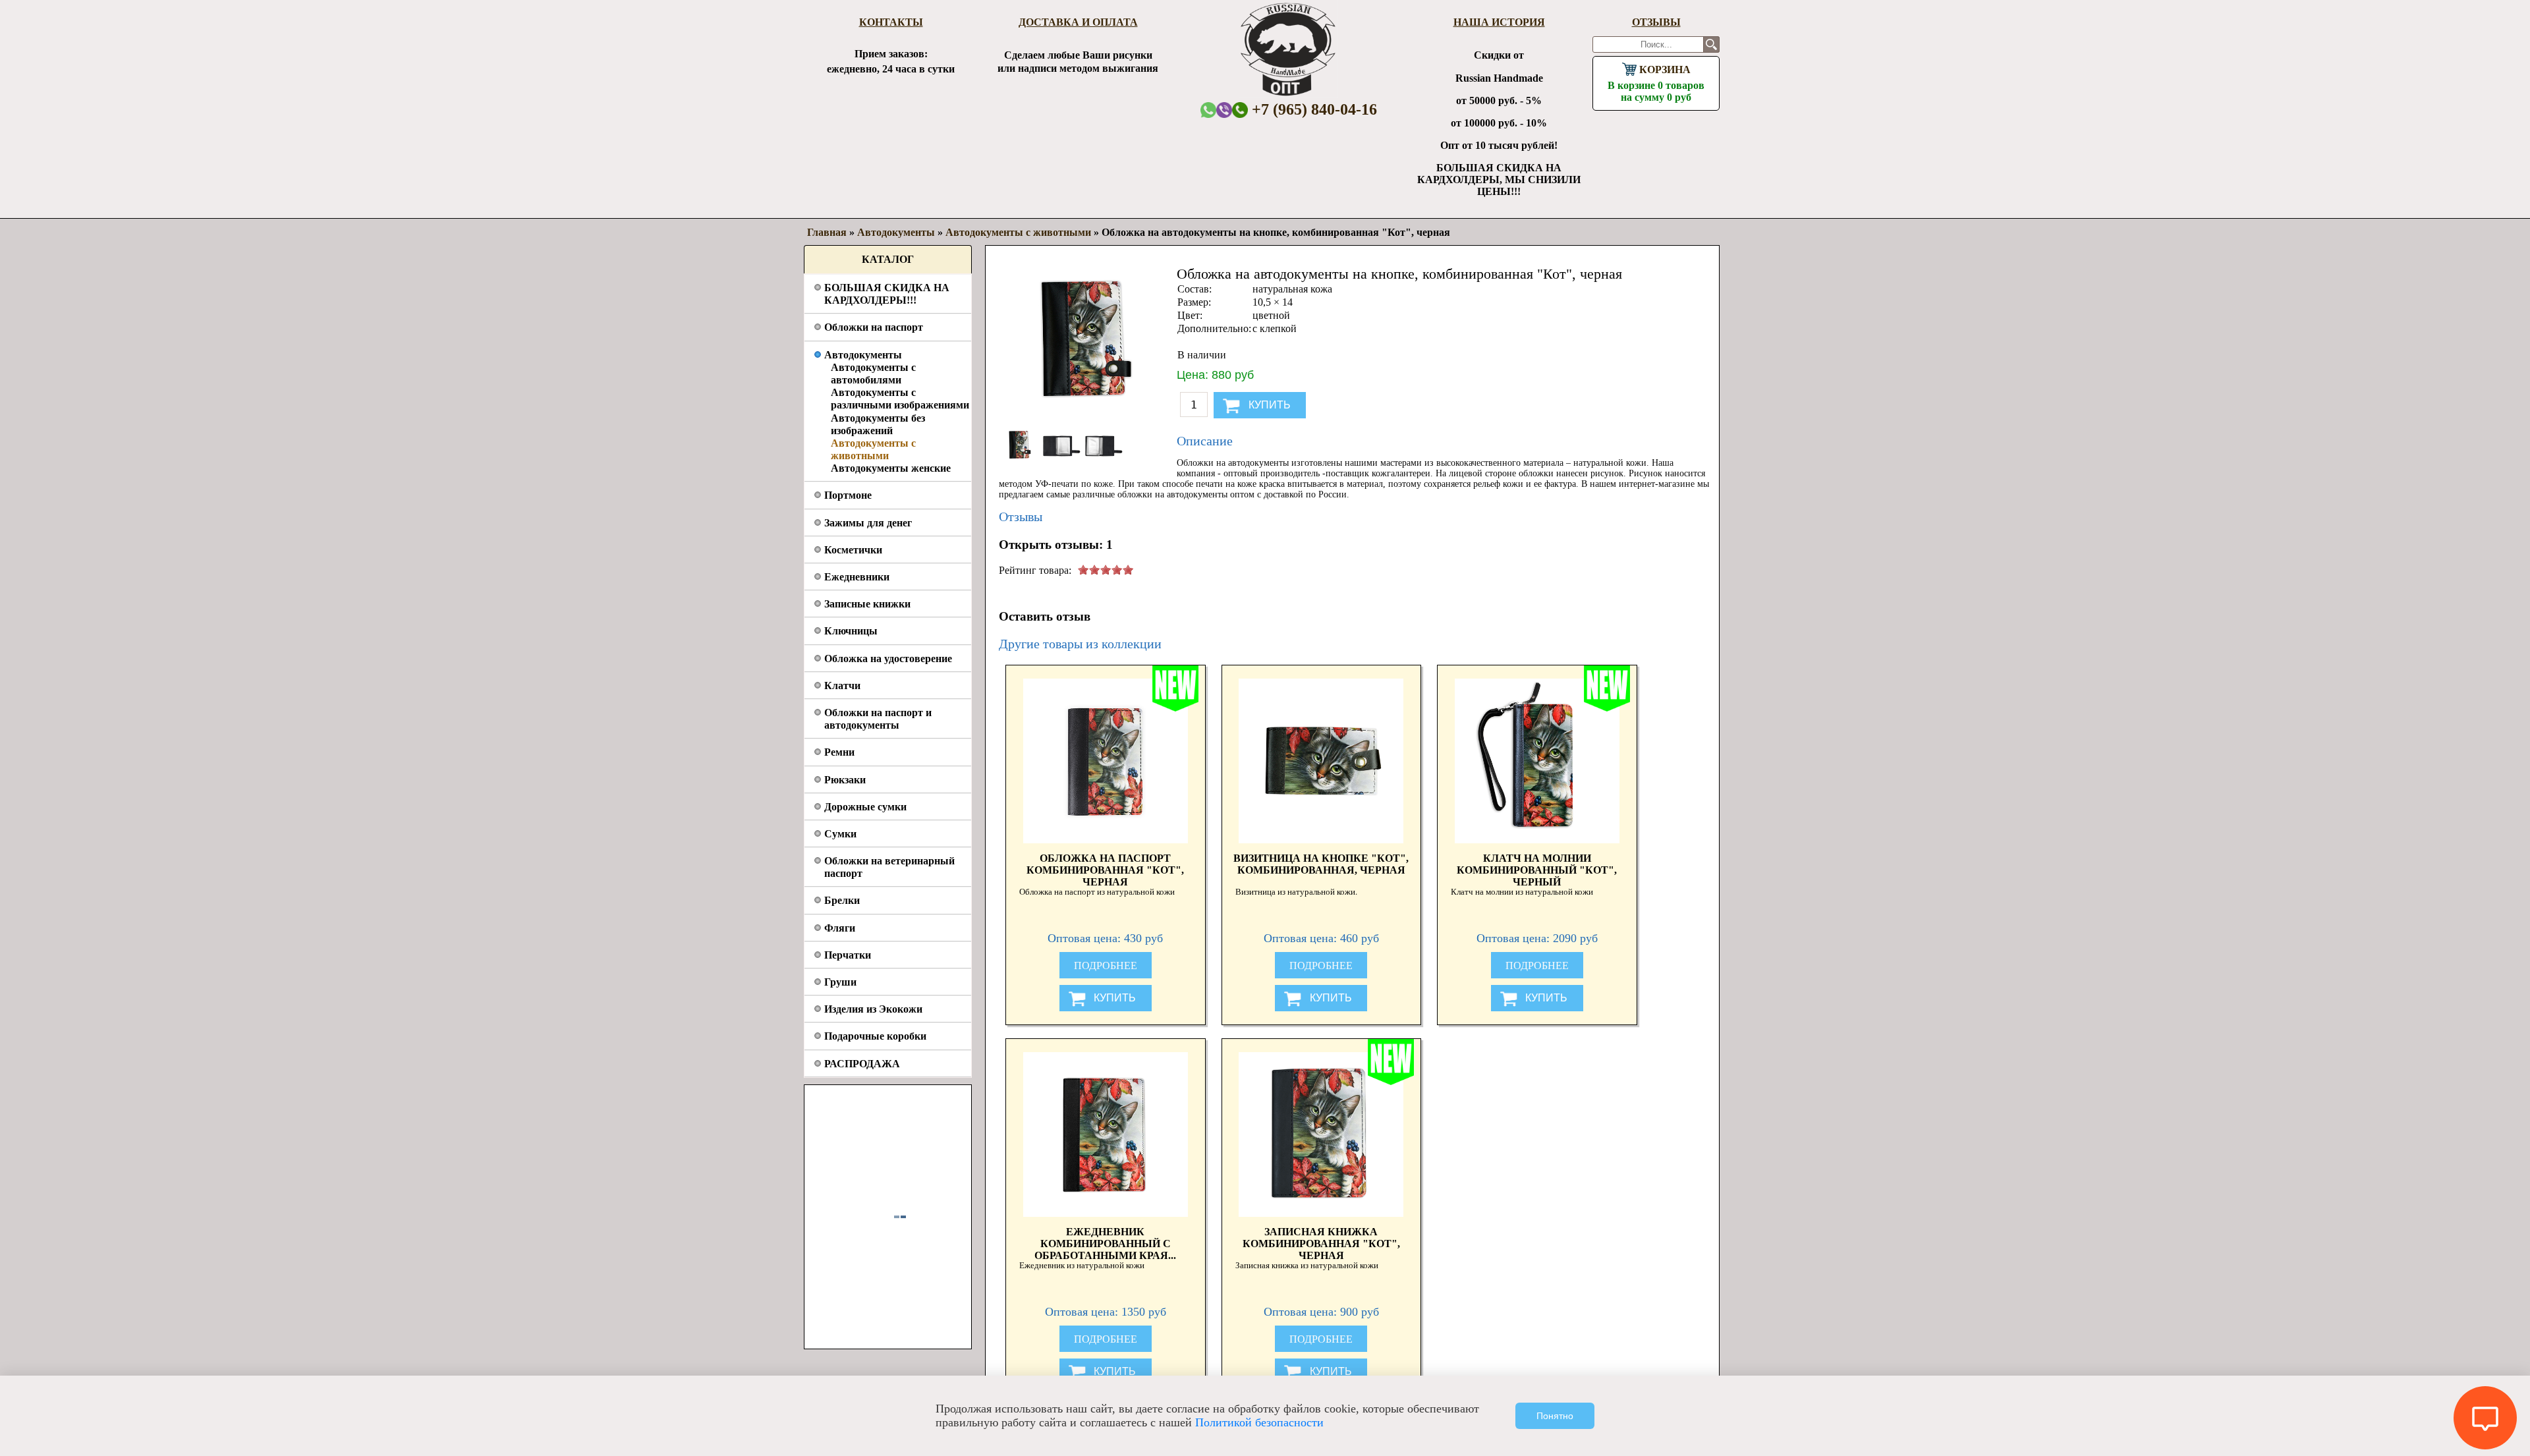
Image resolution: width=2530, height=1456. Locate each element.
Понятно (1555, 1416)
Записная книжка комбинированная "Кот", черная (1321, 1243)
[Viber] (1224, 110)
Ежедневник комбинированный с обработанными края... (1105, 1243)
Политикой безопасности (1259, 1422)
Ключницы (851, 631)
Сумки (840, 834)
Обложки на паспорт (874, 327)
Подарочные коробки (875, 1036)
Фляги (840, 928)
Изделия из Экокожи (873, 1009)
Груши (840, 982)
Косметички (853, 550)
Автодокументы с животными (1018, 232)
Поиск (1711, 44)
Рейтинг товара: (1035, 570)
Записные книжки (867, 604)
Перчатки (848, 955)
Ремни (839, 752)
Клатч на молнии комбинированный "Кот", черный (1537, 869)
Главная (827, 232)
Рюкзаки (845, 780)
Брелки (842, 900)
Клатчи (842, 686)
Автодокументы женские (891, 468)
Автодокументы (863, 355)
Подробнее (1106, 966)
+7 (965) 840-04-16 (1312, 109)
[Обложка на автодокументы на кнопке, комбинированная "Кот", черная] (1020, 462)
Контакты (891, 22)
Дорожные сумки (865, 807)
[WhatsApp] (1208, 110)
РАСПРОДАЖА (862, 1064)
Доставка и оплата (1078, 22)
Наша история (1499, 22)
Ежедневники (857, 577)
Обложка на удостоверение (888, 658)
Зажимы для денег (868, 523)
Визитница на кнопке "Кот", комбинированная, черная (1321, 864)
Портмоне (848, 495)
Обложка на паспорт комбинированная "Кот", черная (1105, 869)
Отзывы (1656, 22)
